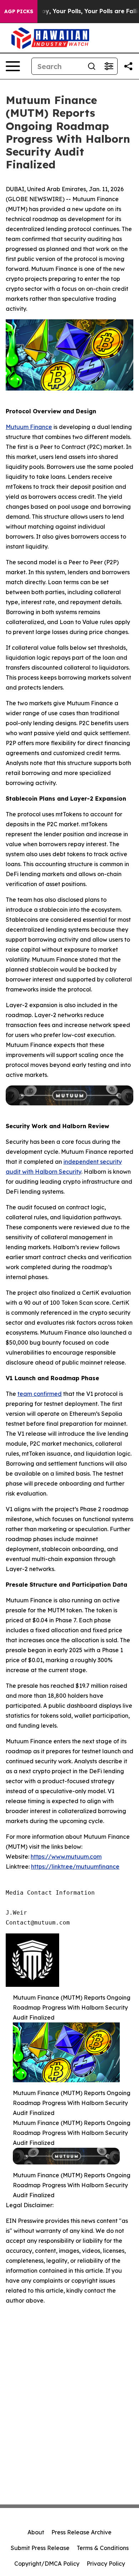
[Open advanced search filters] (109, 66)
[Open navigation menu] (13, 66)
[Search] (92, 66)
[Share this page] (128, 66)
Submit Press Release (40, 2548)
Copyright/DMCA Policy (47, 2564)
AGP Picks (19, 11)
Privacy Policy (106, 2564)
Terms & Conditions (103, 2548)
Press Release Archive (81, 2532)
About (36, 2532)
